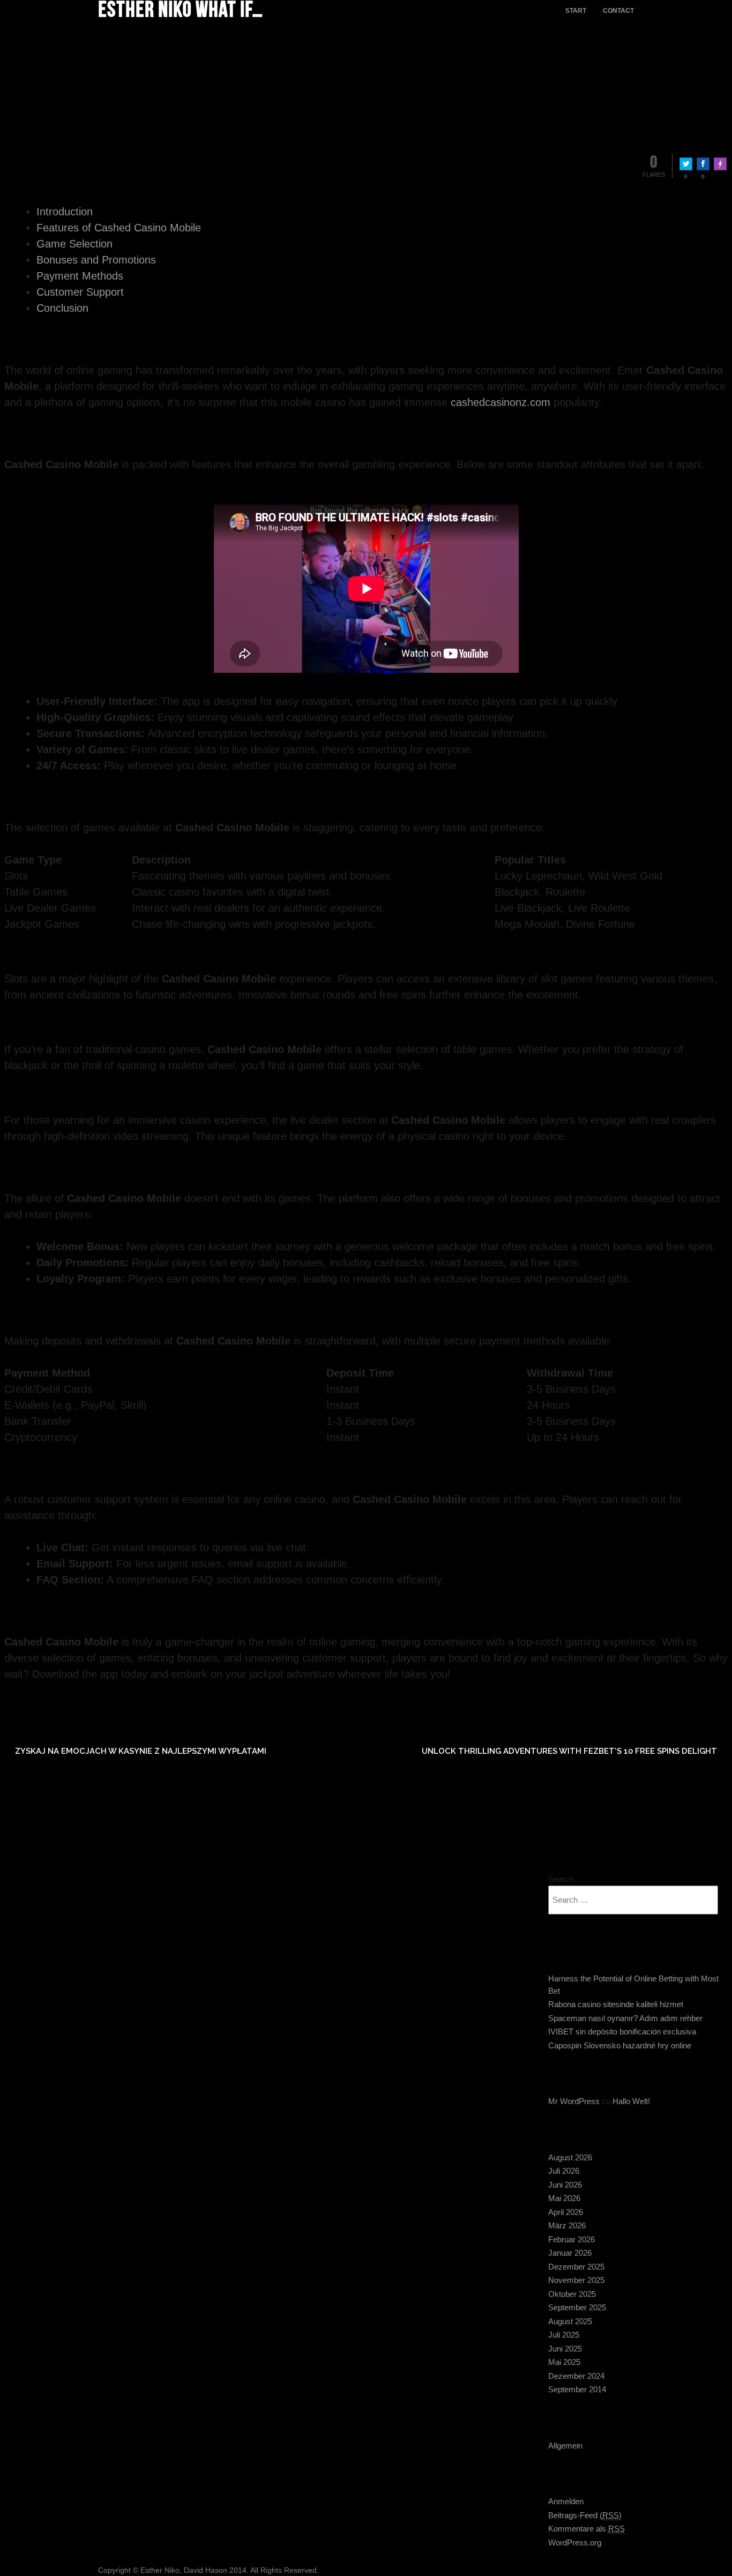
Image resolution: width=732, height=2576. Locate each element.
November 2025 (576, 2280)
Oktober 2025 (572, 2294)
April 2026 (566, 2212)
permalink (70, 1703)
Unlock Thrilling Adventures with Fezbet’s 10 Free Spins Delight (569, 1751)
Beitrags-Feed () (585, 2515)
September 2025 (577, 2307)
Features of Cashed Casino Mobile (119, 228)
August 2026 (570, 2157)
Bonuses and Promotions (96, 260)
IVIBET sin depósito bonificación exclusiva (622, 2031)
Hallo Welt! (631, 2101)
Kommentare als (587, 2529)
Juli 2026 (564, 2171)
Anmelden (566, 2501)
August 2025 (570, 2321)
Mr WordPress (574, 2101)
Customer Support (80, 292)
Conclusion (62, 308)
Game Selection (74, 244)
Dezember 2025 (576, 2267)
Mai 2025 (564, 2362)
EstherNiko (82, 59)
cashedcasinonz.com (501, 402)
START (576, 11)
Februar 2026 (572, 2239)
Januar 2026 (570, 2253)
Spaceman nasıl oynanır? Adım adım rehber (625, 2018)
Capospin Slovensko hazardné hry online (620, 2045)
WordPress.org (575, 2543)
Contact (618, 11)
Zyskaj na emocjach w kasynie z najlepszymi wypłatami (141, 1751)
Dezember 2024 (576, 2376)
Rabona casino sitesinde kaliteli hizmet (616, 2004)
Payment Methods (80, 276)
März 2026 (567, 2225)
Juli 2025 (564, 2335)
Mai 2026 (564, 2198)
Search (561, 1879)
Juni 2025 (565, 2349)
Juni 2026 (565, 2185)
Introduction (65, 212)
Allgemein (565, 2446)
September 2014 (577, 2389)
